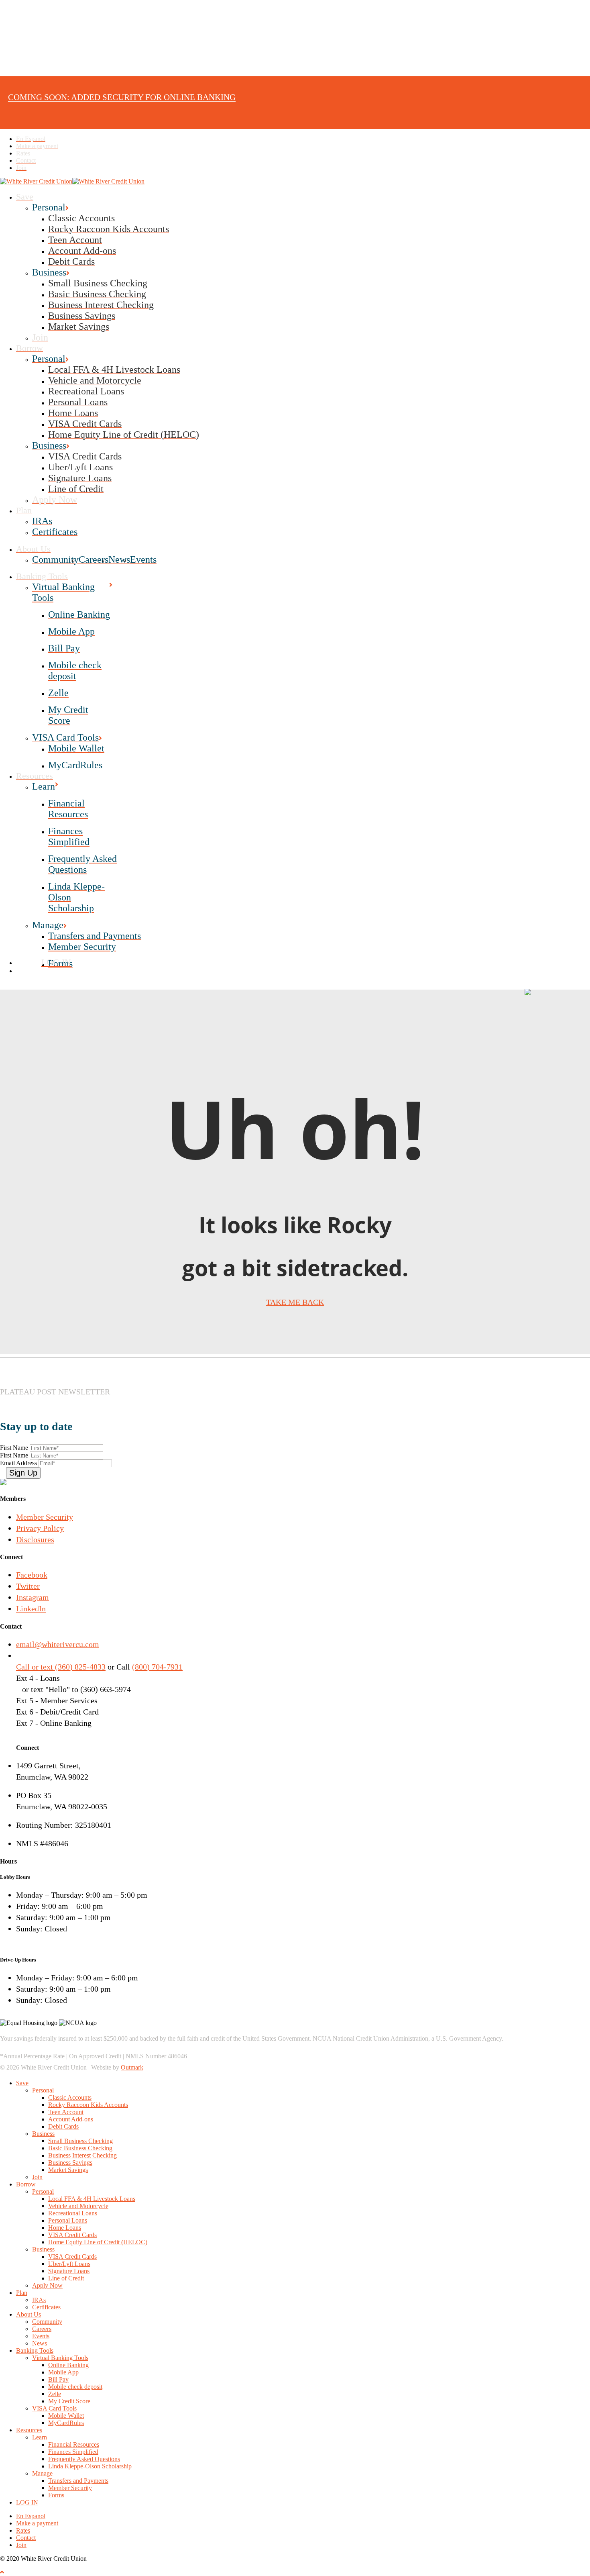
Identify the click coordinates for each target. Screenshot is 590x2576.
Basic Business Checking (80, 2148)
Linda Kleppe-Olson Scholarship (90, 2466)
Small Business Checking (80, 2141)
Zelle (55, 2394)
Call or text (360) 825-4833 (61, 1667)
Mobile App (63, 2372)
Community (47, 2322)
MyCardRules (66, 2423)
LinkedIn (31, 1608)
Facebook (32, 1575)
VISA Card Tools (54, 2408)
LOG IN (27, 2502)
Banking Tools (35, 2350)
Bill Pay (58, 2379)
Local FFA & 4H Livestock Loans (92, 2199)
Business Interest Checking (82, 2155)
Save (22, 2083)
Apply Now (47, 2285)
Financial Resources (74, 2444)
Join (37, 2177)
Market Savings (68, 2170)
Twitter (28, 1586)
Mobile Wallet (66, 2416)
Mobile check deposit (75, 2387)
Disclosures (35, 1539)
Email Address (19, 1463)
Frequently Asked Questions (84, 2459)
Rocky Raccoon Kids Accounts (88, 2105)
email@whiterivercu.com (58, 1644)
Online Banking (68, 2365)
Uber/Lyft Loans (69, 2264)
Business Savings (70, 2163)
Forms (56, 2495)
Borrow (26, 2184)
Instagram (33, 1597)
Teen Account (66, 2112)
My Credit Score (69, 2401)
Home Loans (65, 2228)
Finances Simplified (73, 2452)
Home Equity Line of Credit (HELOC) (98, 2242)
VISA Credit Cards (72, 2235)
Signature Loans (69, 2271)
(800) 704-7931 (157, 1667)
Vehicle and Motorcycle (78, 2206)
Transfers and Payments (78, 2481)
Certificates (46, 2307)
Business (43, 2134)
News (40, 2343)
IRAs (39, 2300)
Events (41, 2336)
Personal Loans (68, 2220)
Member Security (45, 1517)
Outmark (132, 2067)
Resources (29, 2430)
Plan (22, 2293)
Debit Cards (63, 2126)
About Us (28, 2314)
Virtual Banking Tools (60, 2358)
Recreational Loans (73, 2213)
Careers (42, 2329)
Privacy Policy (40, 1528)
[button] (2, 2572)
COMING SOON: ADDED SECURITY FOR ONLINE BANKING (122, 97)
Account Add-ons (71, 2119)
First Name (15, 1448)
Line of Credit (66, 2278)
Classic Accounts (70, 2097)
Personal (43, 2090)
